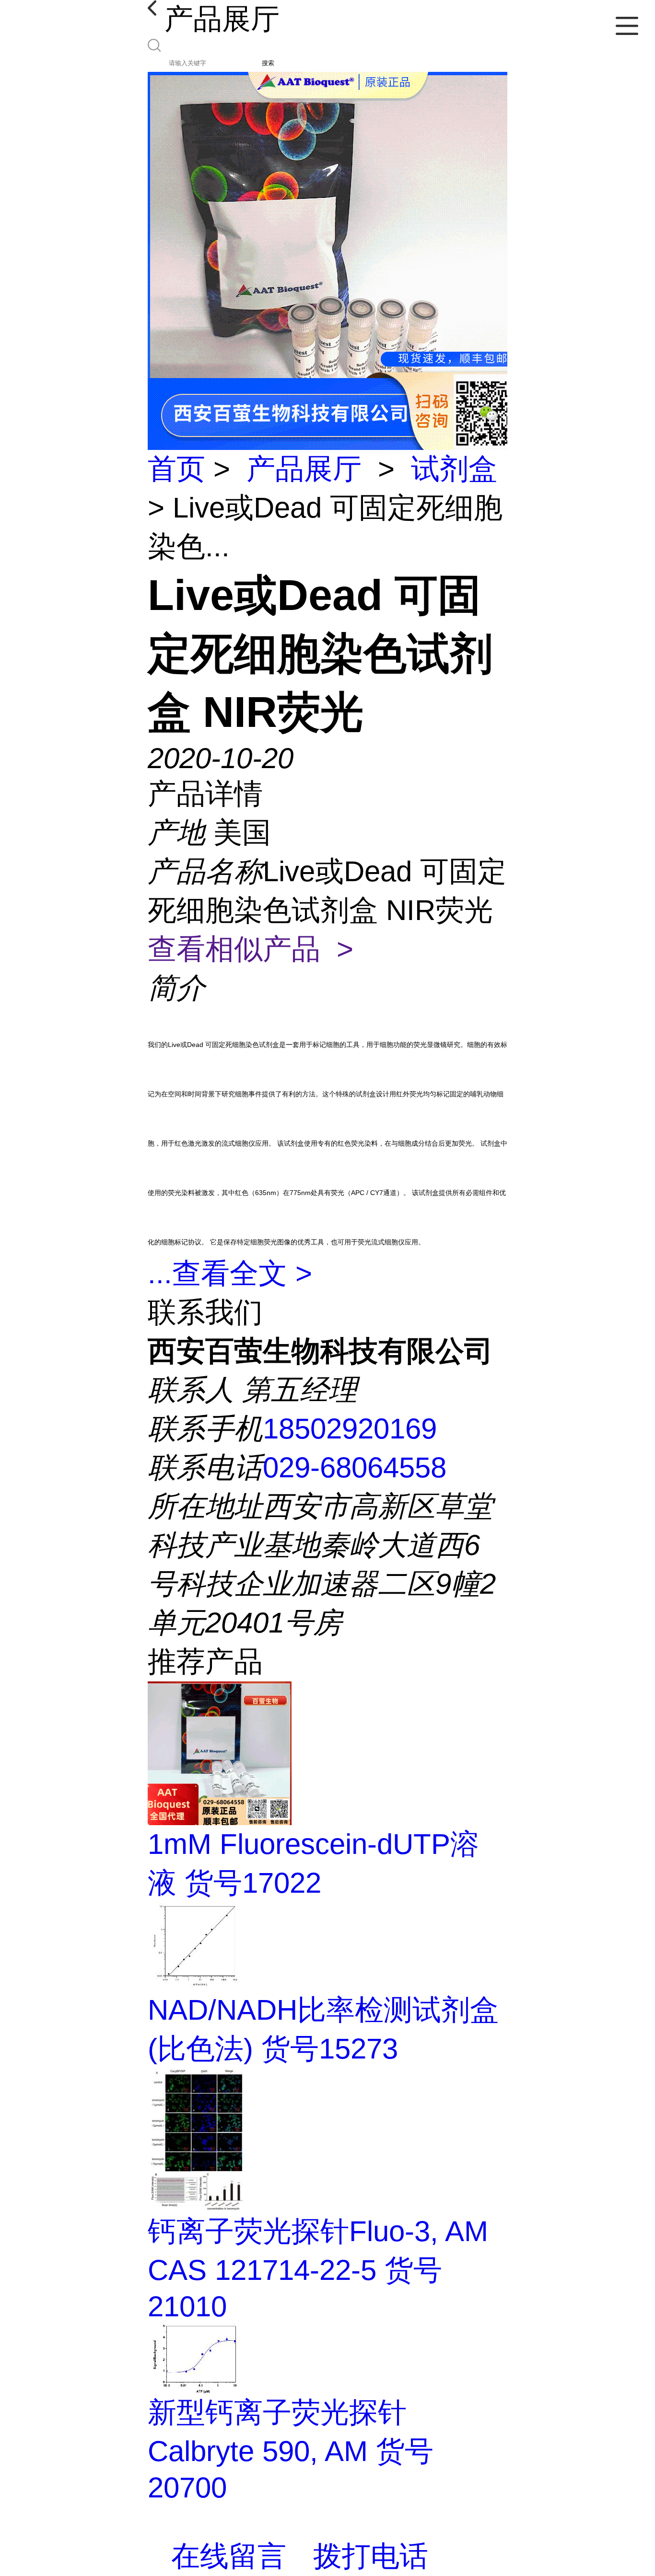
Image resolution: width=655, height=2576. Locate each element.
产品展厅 (304, 469)
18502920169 (350, 1429)
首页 (176, 469)
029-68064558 (355, 1467)
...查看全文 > (230, 1273)
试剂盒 (454, 469)
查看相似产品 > (251, 949)
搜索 (268, 63)
